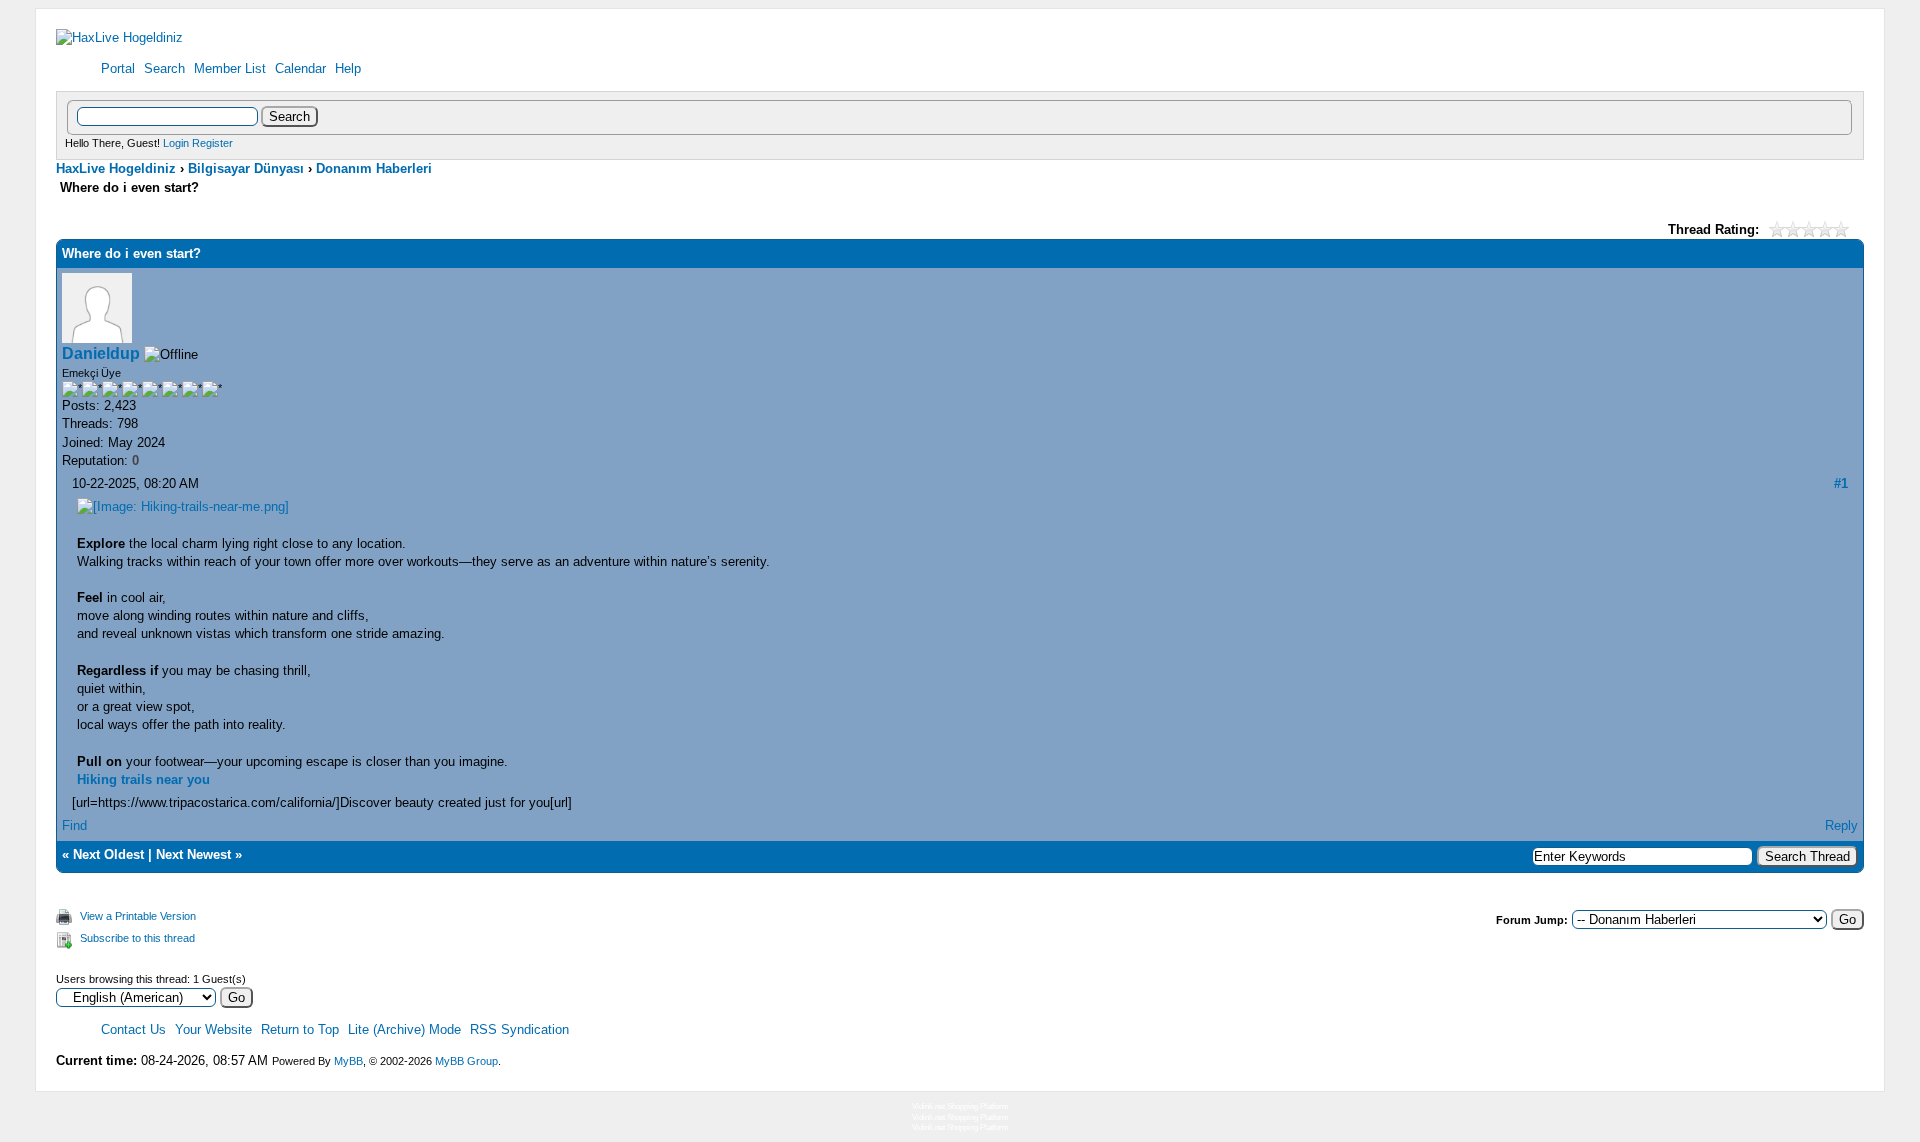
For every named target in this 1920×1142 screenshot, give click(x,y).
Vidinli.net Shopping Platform (960, 1106)
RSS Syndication (519, 1029)
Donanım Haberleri (374, 168)
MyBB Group (466, 1061)
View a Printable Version (138, 916)
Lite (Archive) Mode (404, 1029)
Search (164, 68)
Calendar (300, 68)
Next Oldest (108, 854)
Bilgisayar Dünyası (246, 168)
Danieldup (101, 353)
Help (348, 68)
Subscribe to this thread (137, 938)
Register (212, 143)
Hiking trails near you (143, 779)
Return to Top (300, 1029)
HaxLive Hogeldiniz (116, 168)
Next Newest (193, 854)
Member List (230, 68)
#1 (1841, 483)
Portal (118, 68)
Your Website (213, 1029)
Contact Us (133, 1029)
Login (176, 143)
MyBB (348, 1061)
